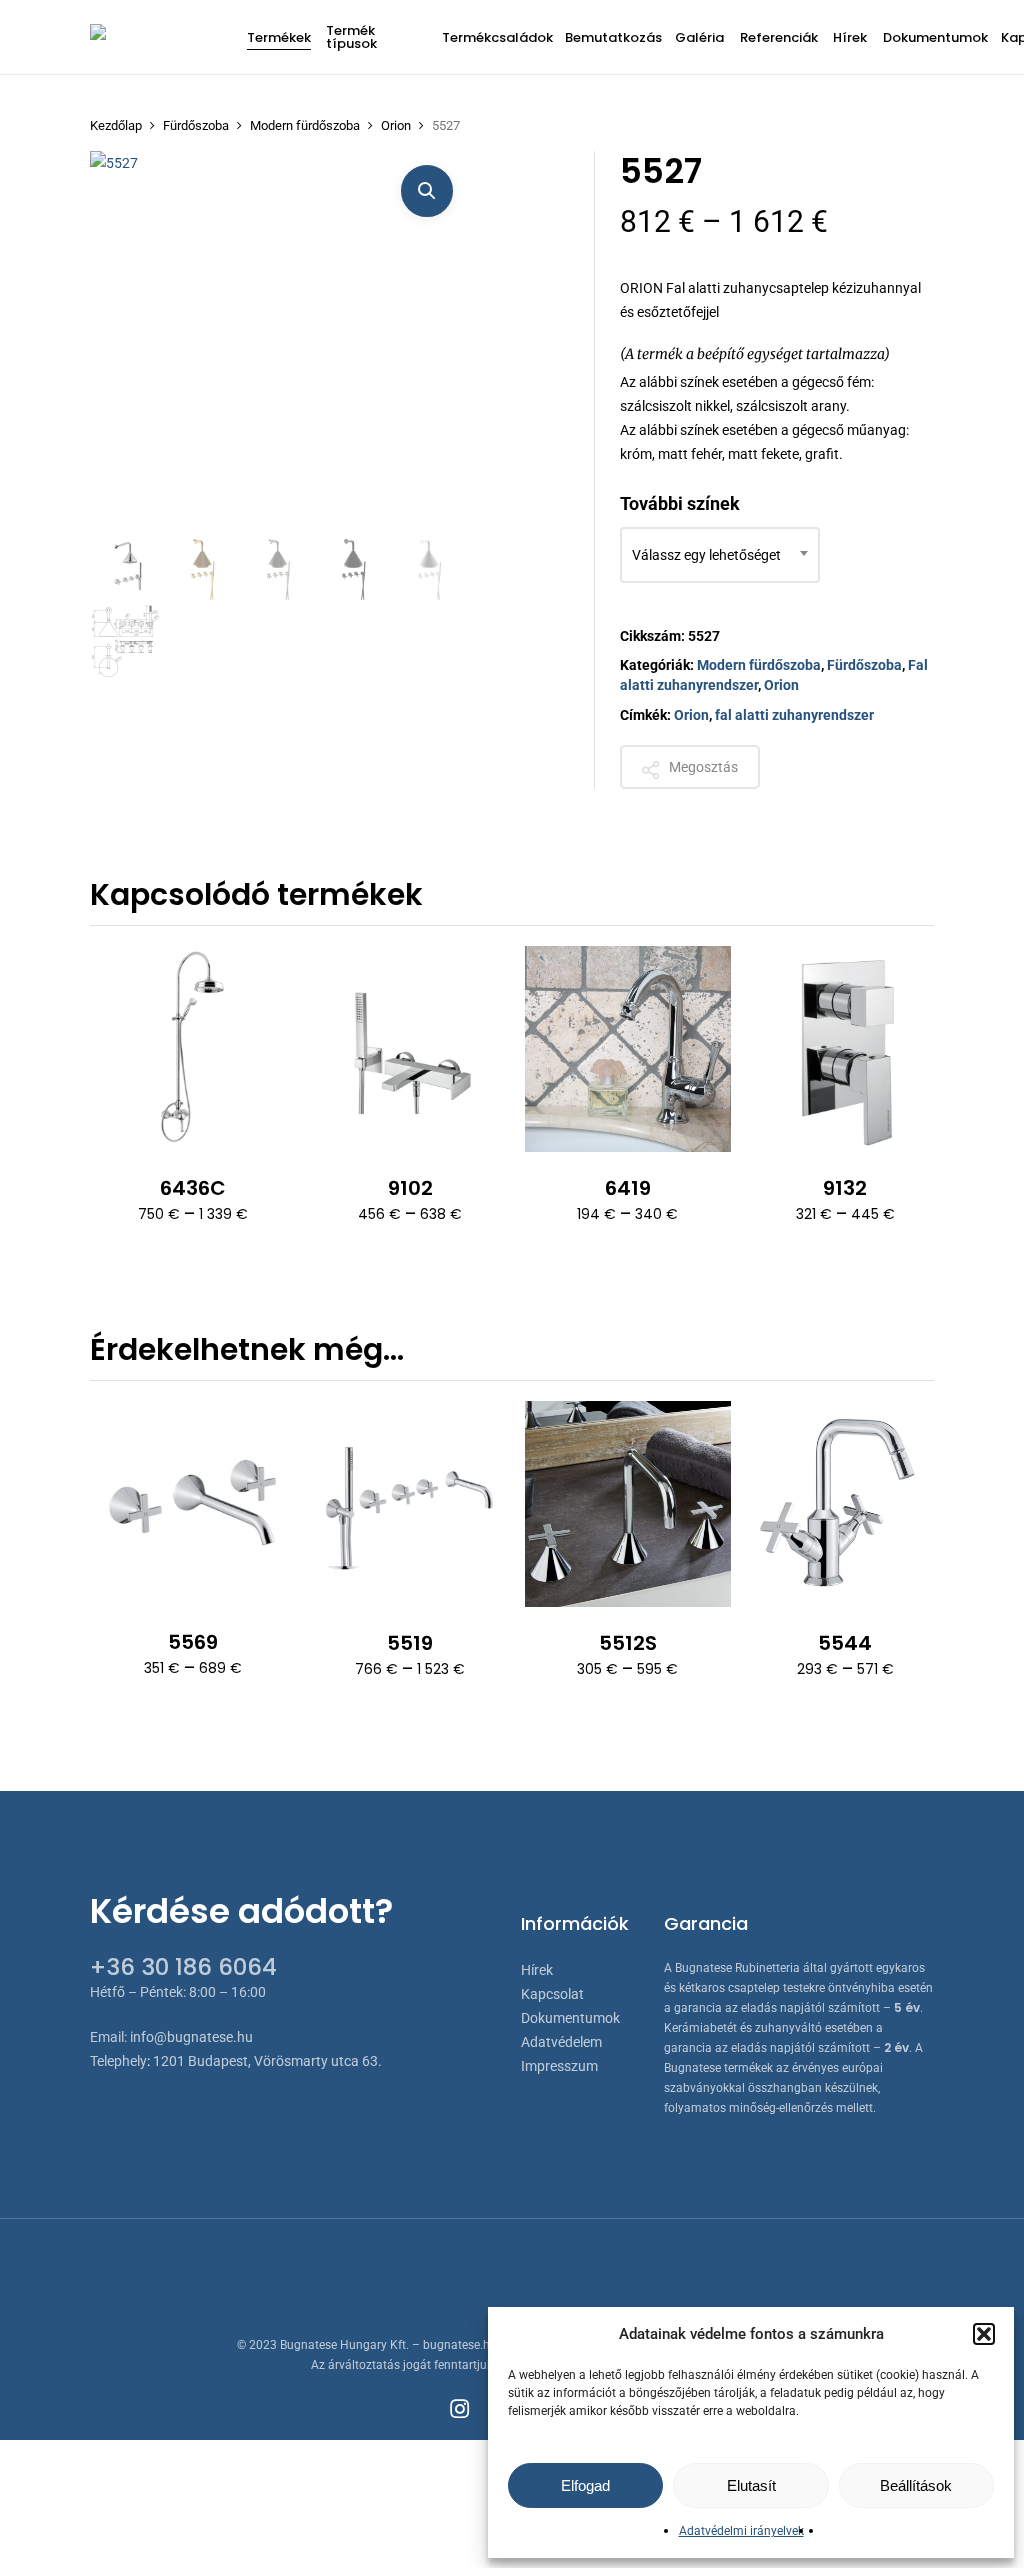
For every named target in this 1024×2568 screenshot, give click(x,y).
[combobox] (720, 555)
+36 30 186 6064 (183, 1967)
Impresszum (559, 2066)
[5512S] (628, 1504)
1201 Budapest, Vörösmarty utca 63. (267, 2061)
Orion (396, 125)
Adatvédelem (561, 2042)
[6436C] (193, 1049)
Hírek (537, 1970)
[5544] (845, 1504)
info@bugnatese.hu (191, 2037)
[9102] (410, 1049)
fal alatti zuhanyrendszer (794, 715)
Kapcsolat (552, 1994)
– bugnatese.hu (456, 2345)
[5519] (410, 1504)
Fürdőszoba (196, 125)
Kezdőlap (116, 125)
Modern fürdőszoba (305, 125)
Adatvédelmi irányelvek (741, 2531)
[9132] (845, 1049)
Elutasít (751, 2485)
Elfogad (585, 2485)
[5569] (193, 1503)
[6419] (628, 1049)
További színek (680, 503)
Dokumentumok (570, 2018)
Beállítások (916, 2485)
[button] (984, 2334)
